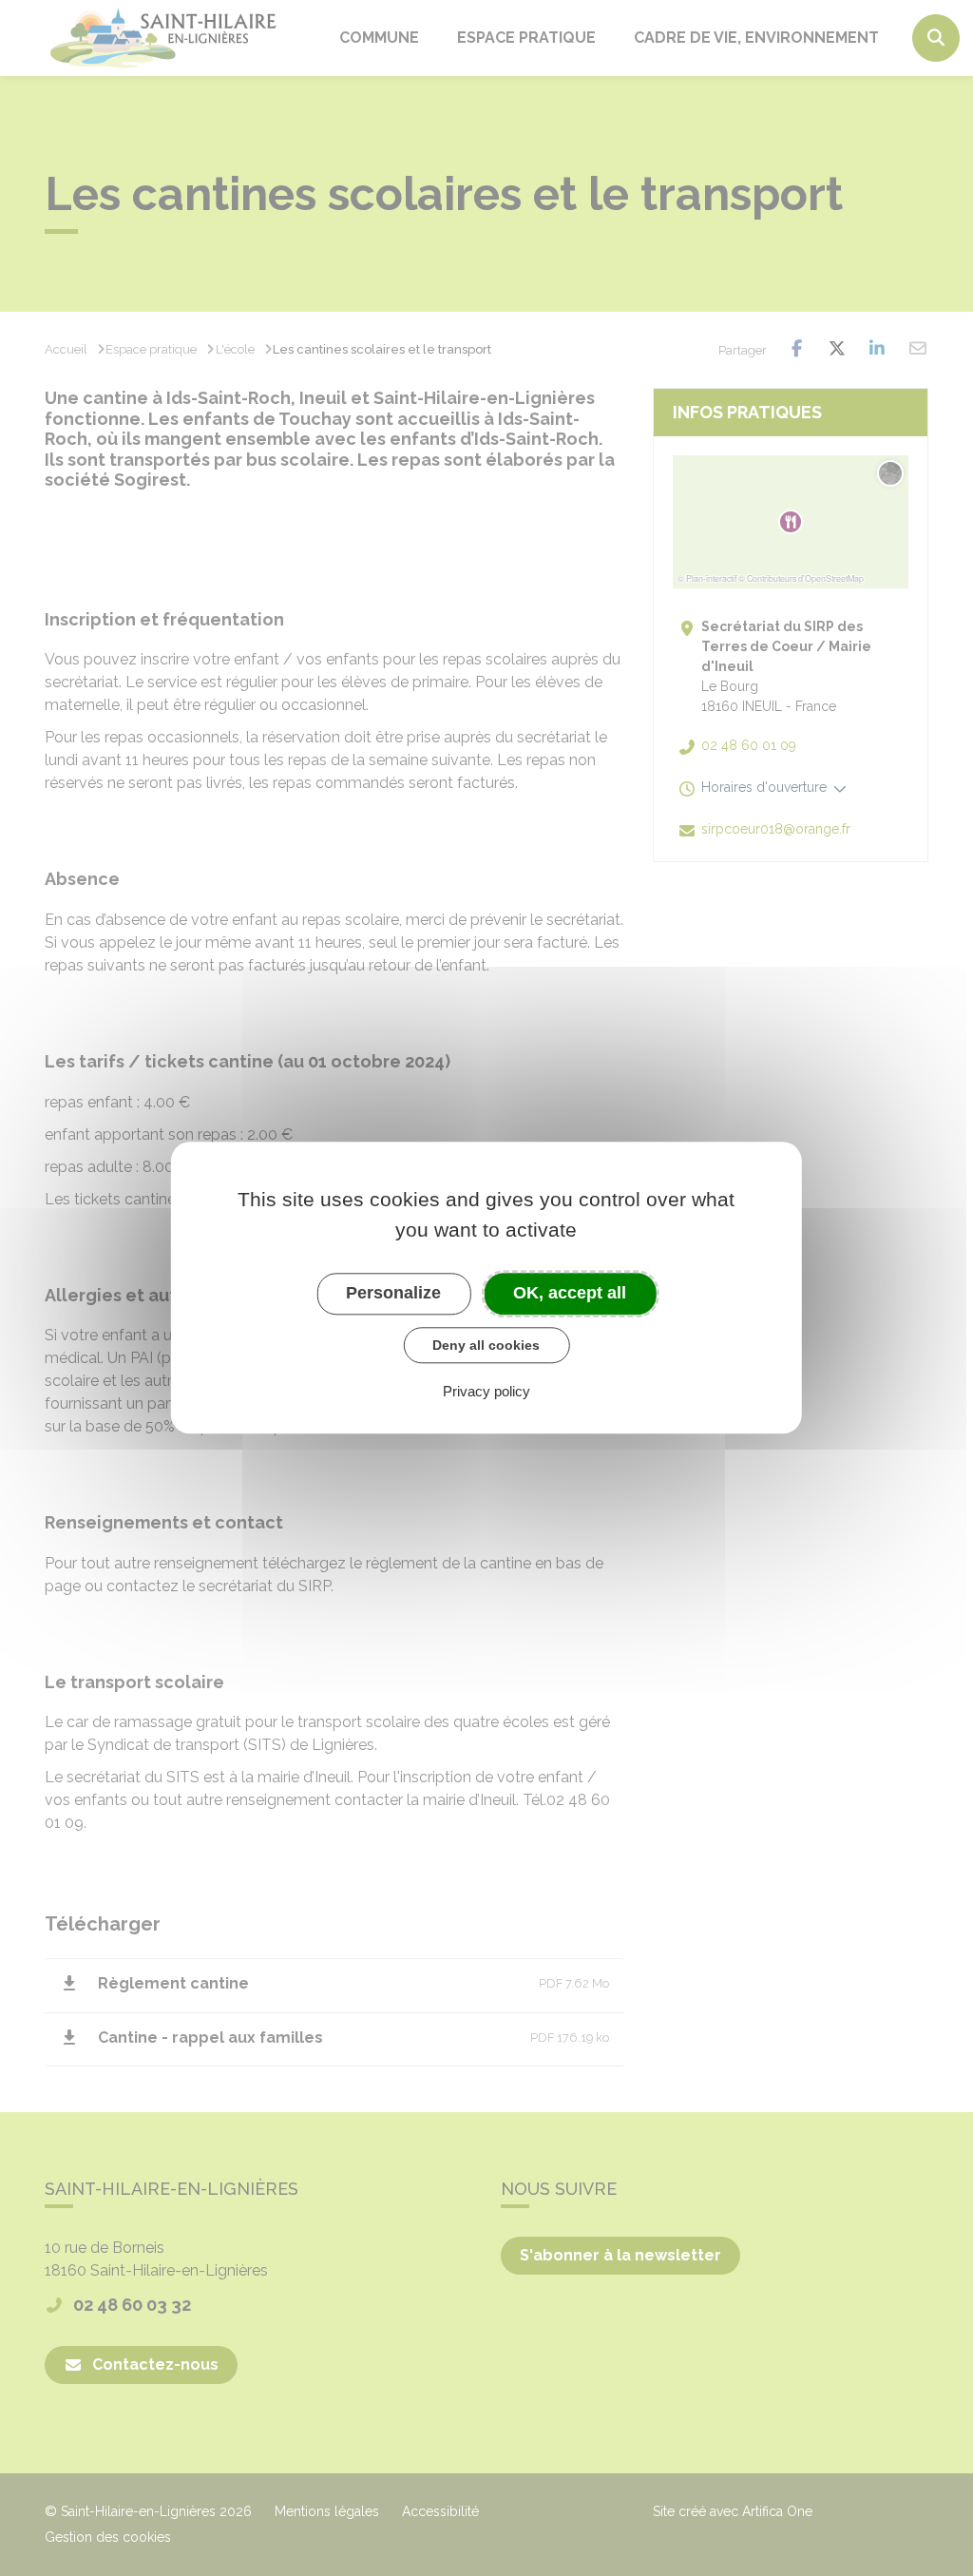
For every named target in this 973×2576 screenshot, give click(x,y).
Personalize (393, 1293)
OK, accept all (570, 1293)
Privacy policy (486, 1392)
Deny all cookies (486, 1345)
